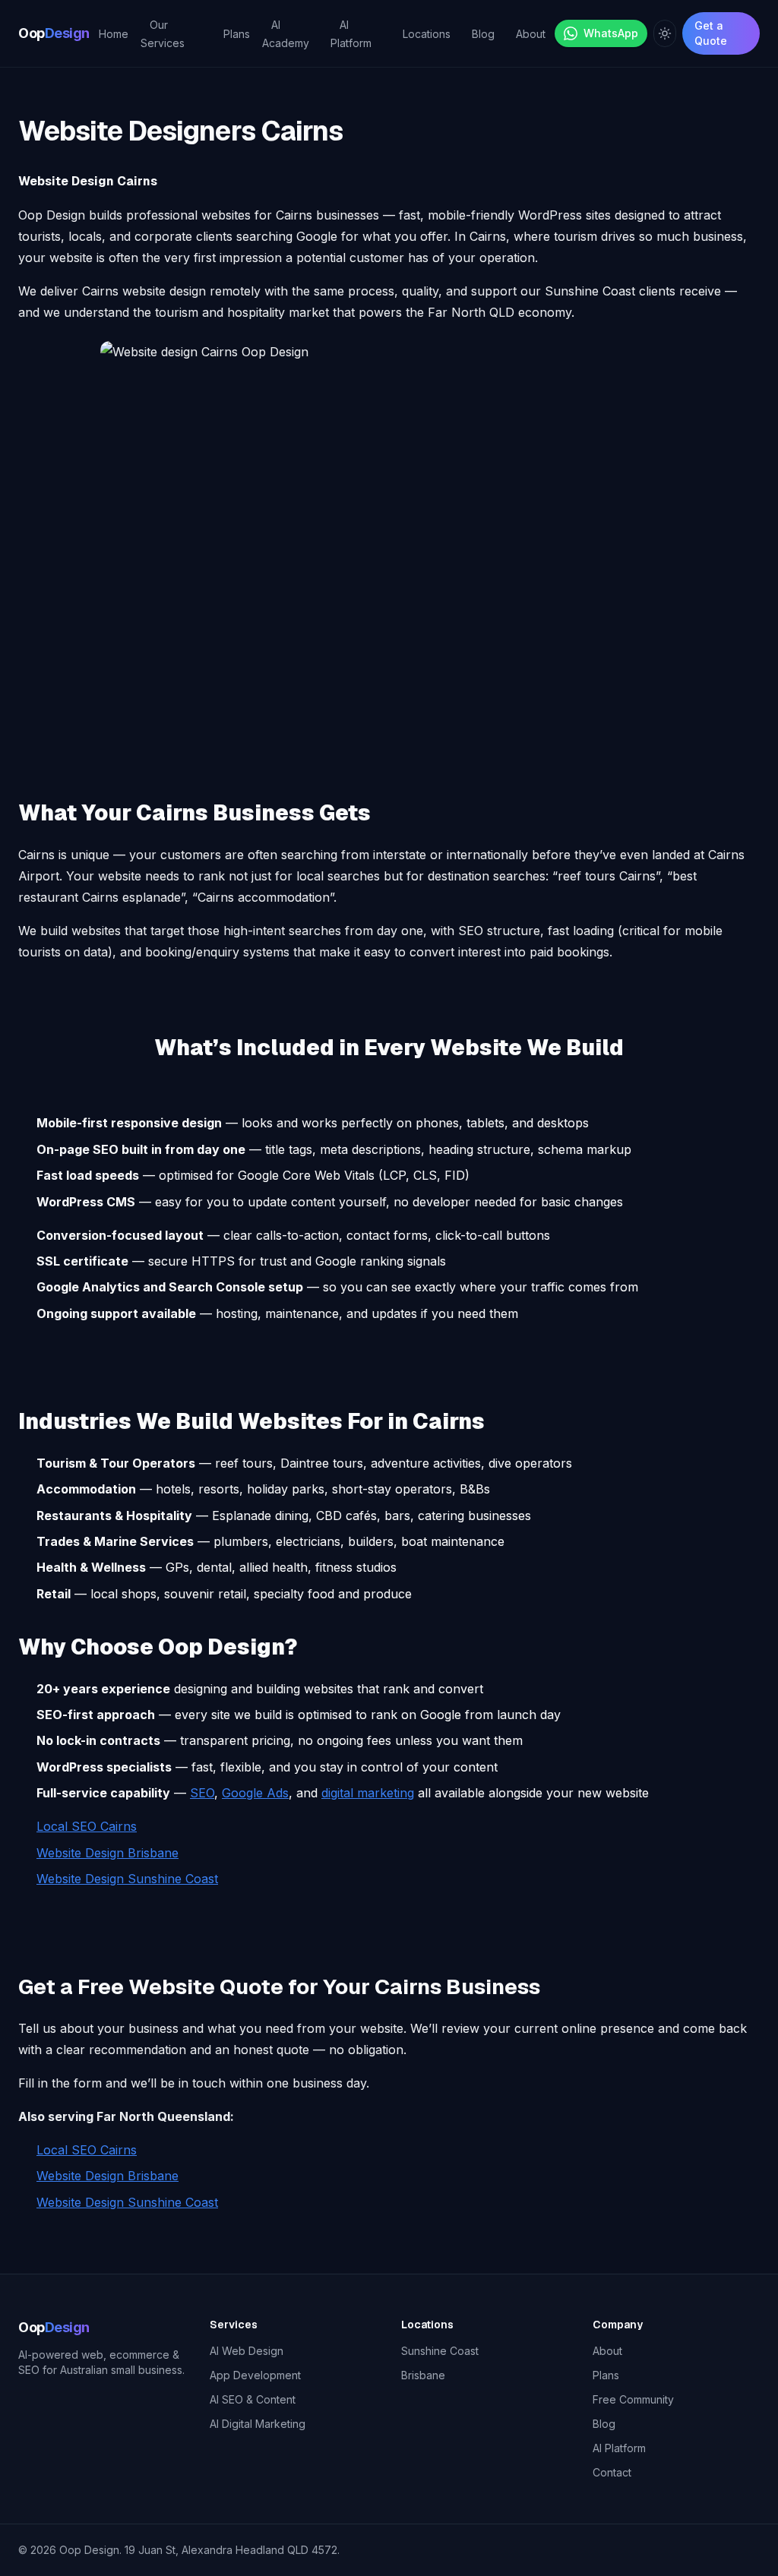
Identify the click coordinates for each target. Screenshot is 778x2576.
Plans (237, 34)
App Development (255, 2375)
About (531, 34)
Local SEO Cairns (87, 1826)
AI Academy (286, 34)
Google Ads (255, 1793)
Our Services (163, 34)
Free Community (633, 2399)
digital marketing (368, 1793)
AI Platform (351, 34)
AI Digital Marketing (258, 2424)
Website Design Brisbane (108, 1853)
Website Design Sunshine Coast (127, 1879)
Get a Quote (711, 33)
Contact (612, 2472)
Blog (483, 34)
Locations (427, 34)
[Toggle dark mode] (665, 33)
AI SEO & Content (253, 2399)
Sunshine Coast (440, 2351)
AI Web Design (247, 2351)
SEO (202, 1793)
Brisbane (423, 2375)
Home (114, 34)
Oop (54, 33)
